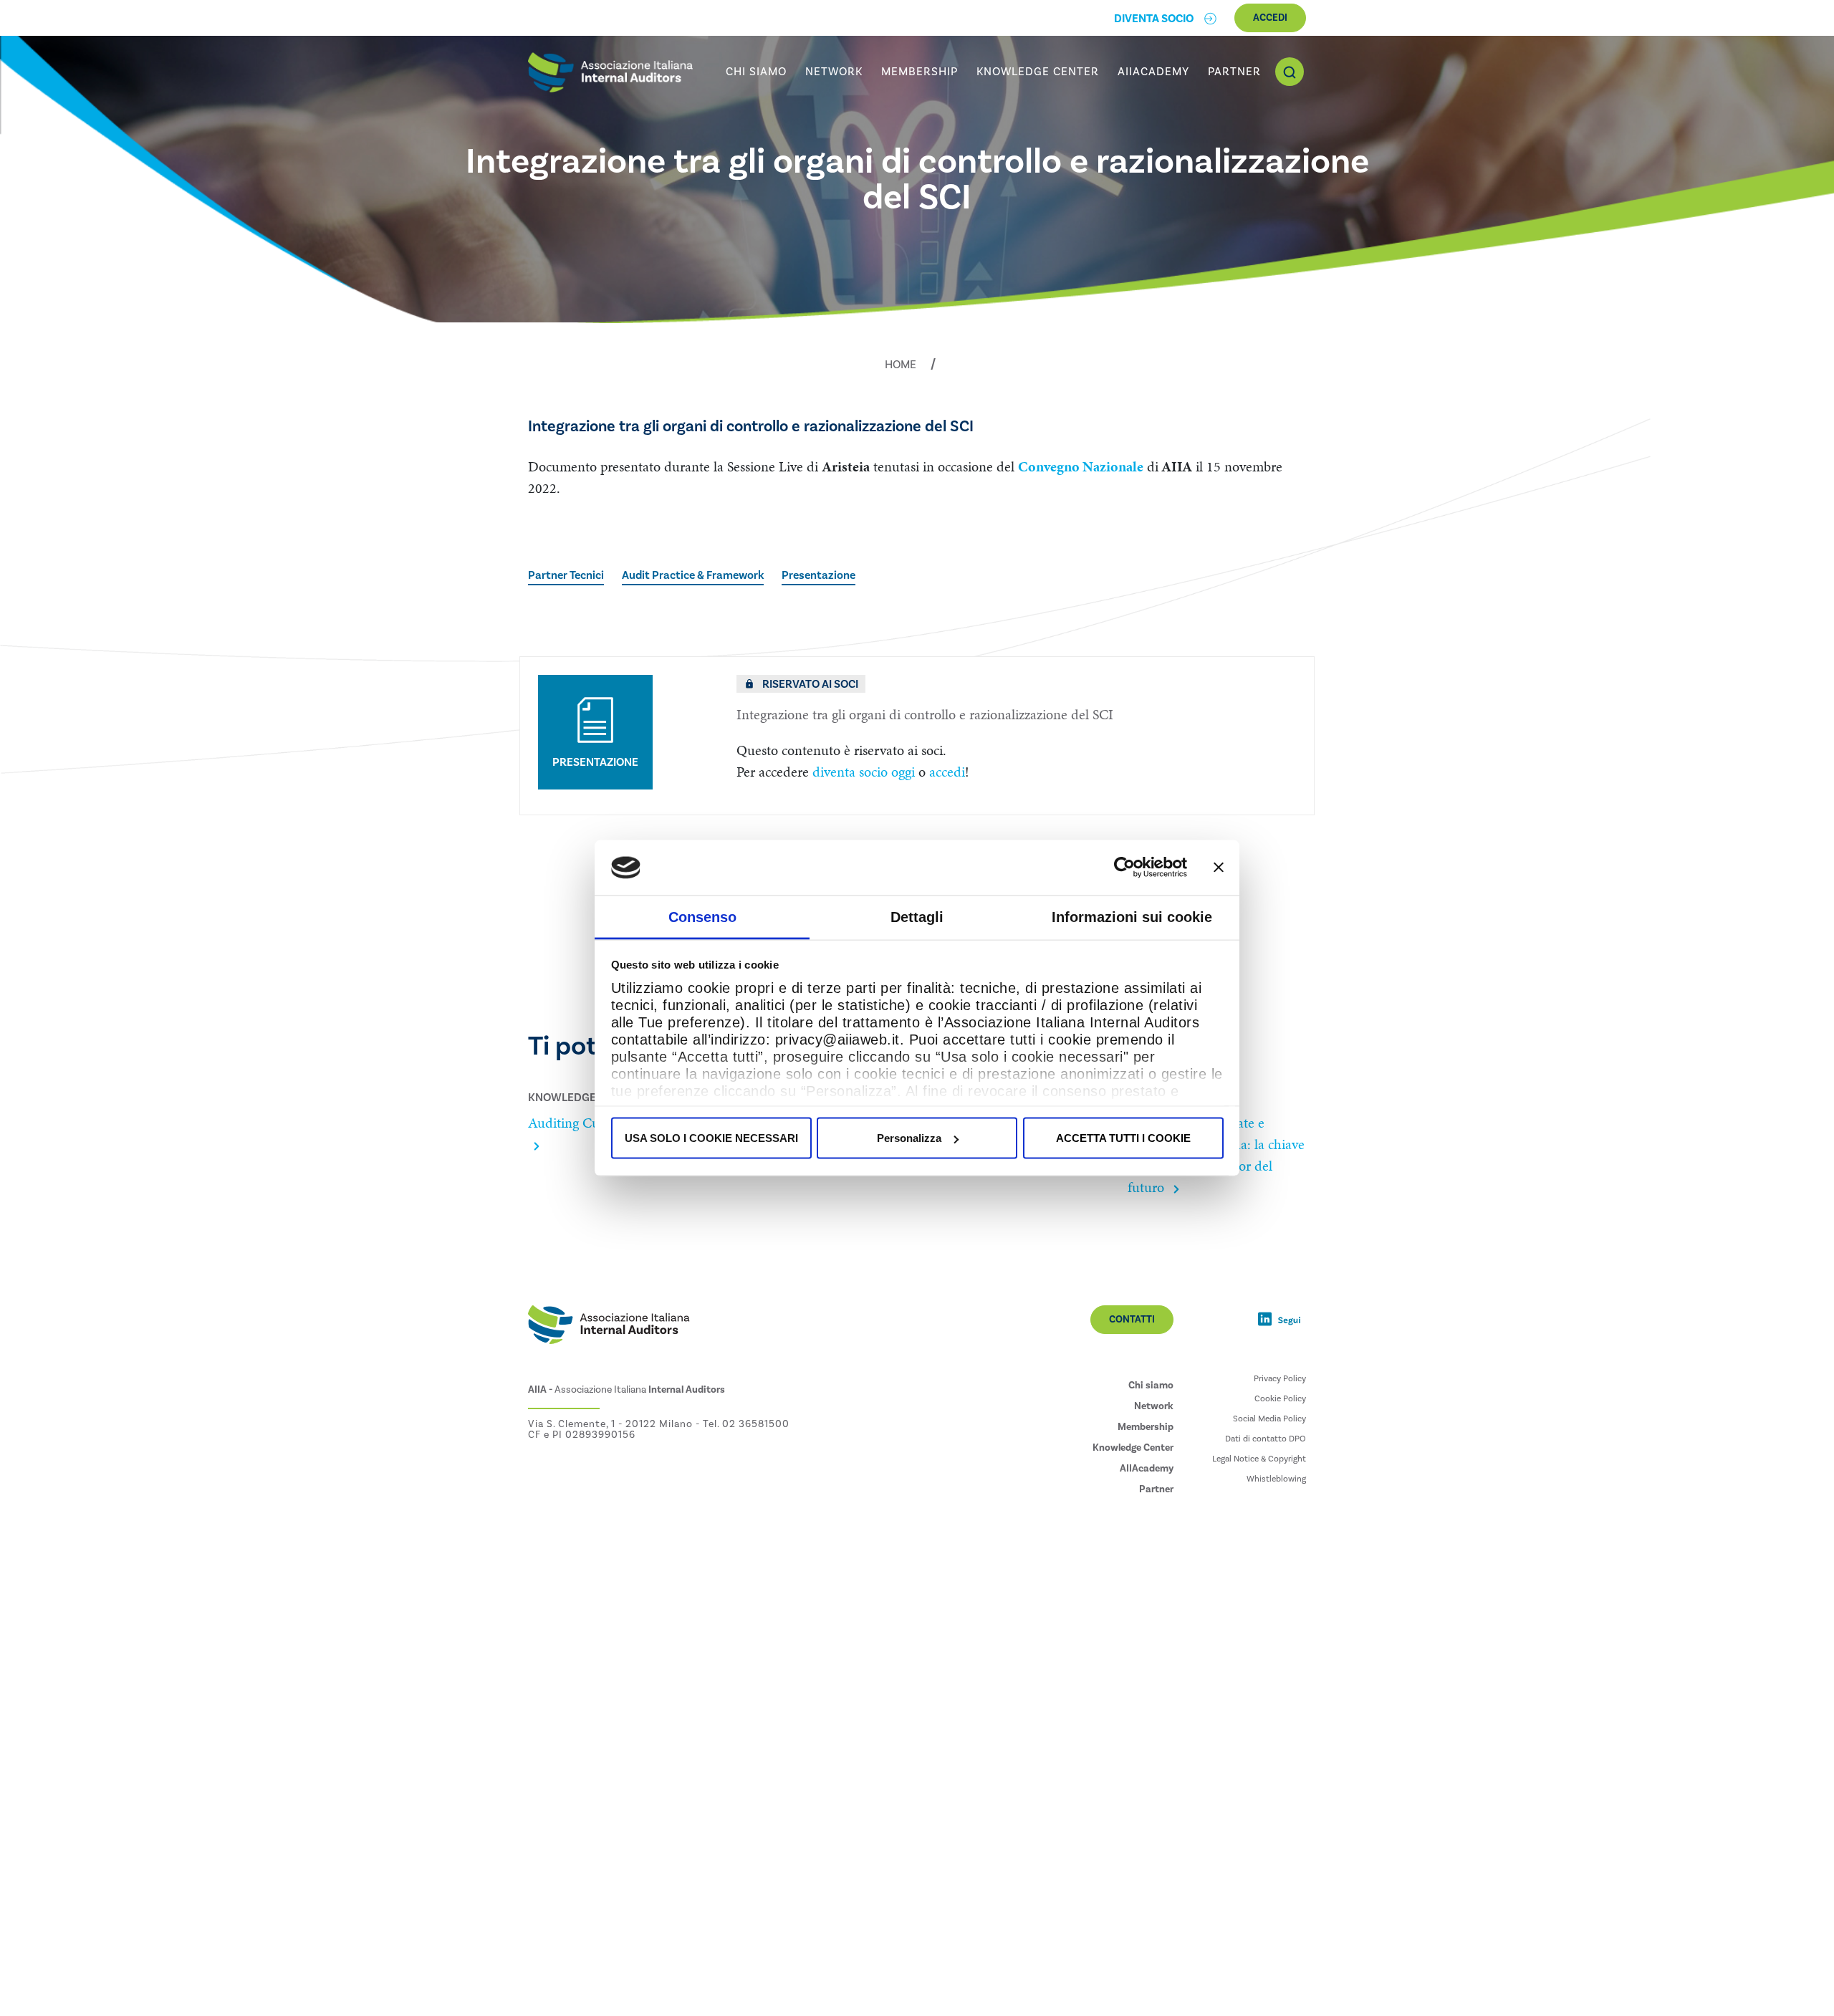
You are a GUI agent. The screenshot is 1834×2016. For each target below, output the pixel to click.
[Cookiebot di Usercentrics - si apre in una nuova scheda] (1124, 868)
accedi (947, 772)
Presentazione (818, 575)
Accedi (1270, 18)
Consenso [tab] (702, 916)
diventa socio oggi (864, 772)
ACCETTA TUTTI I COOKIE (1123, 1138)
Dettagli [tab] (917, 916)
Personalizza (909, 1138)
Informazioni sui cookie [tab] (1132, 916)
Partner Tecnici (566, 575)
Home (901, 365)
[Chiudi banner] (1219, 868)
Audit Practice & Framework (693, 575)
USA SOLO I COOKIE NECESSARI (711, 1138)
